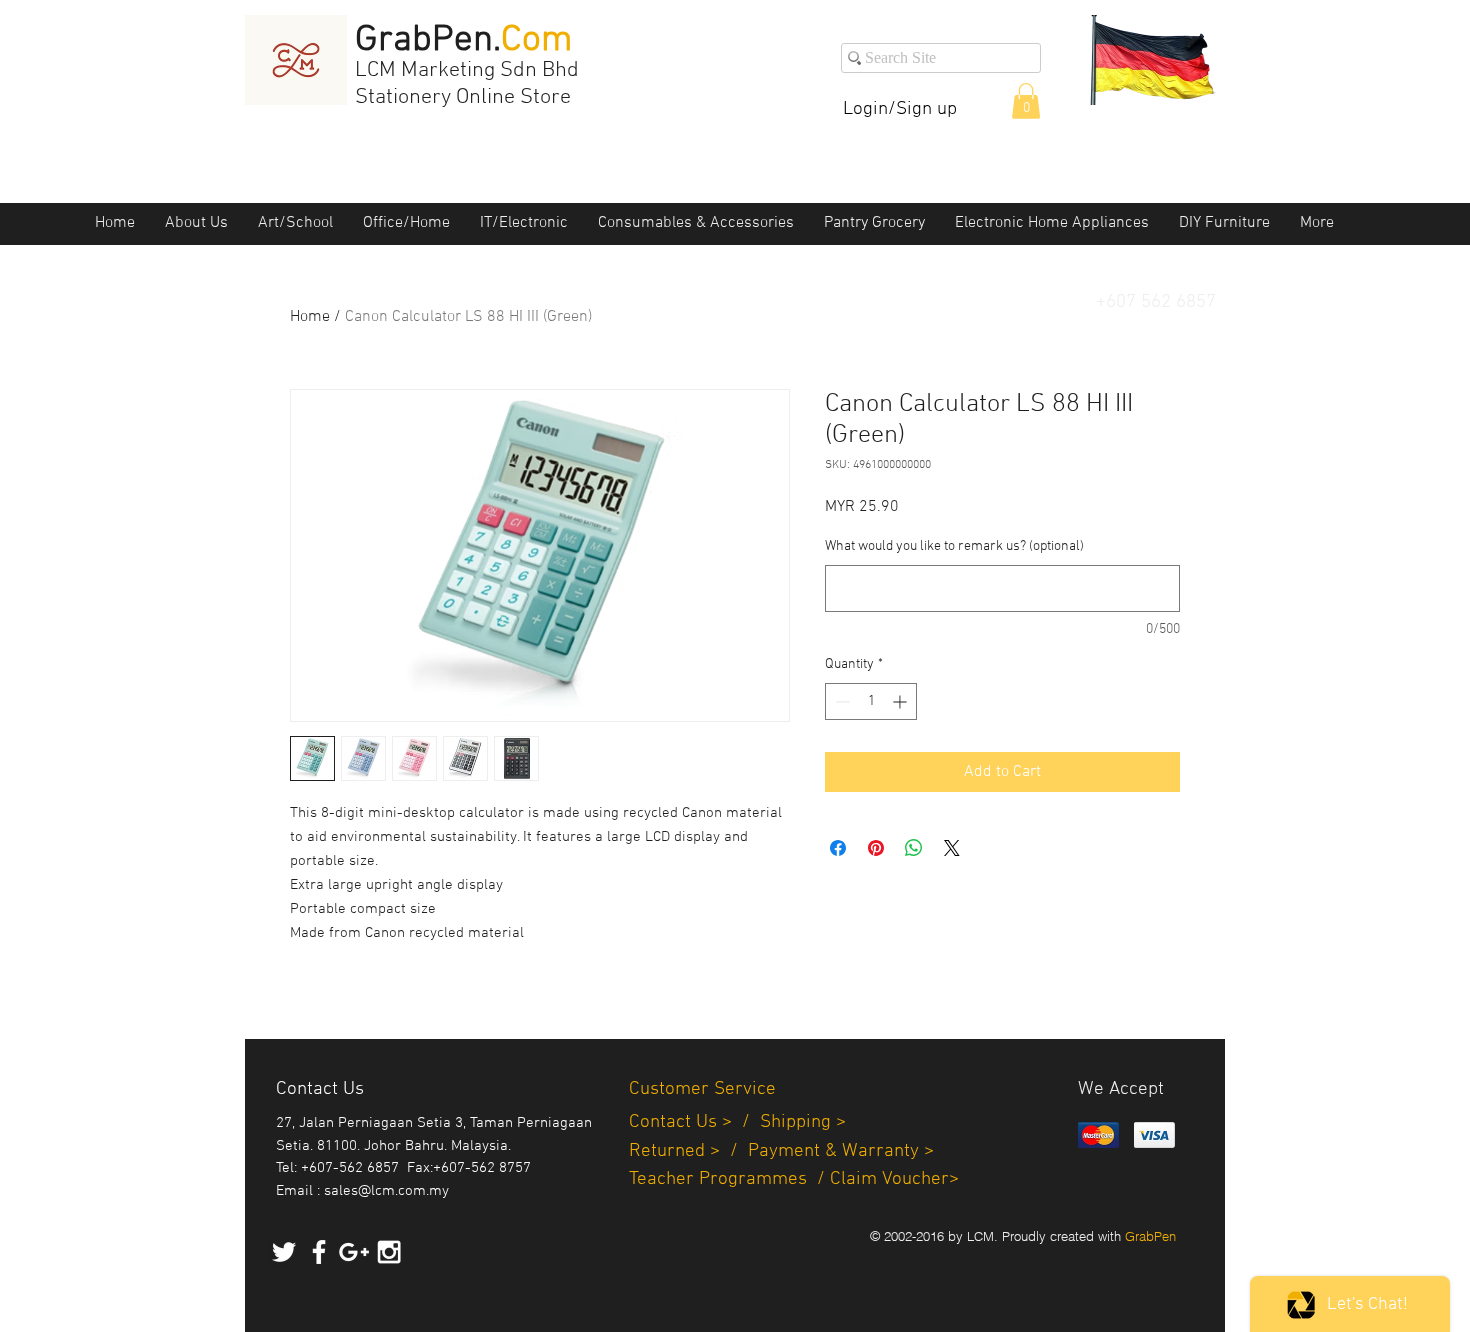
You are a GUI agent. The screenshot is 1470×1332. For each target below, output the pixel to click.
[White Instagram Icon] (389, 1252)
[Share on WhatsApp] (914, 848)
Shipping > (803, 1122)
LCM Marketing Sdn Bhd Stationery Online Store (467, 84)
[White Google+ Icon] (354, 1252)
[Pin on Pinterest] (876, 848)
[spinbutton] (871, 701)
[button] (1026, 101)
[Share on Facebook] (838, 848)
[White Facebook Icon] (319, 1252)
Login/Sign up (900, 109)
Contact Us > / (694, 1122)
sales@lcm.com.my (386, 1191)
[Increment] (901, 701)
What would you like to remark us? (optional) (954, 546)
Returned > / (688, 1151)
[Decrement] (840, 701)
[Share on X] (952, 848)
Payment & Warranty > (841, 1151)
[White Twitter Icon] (284, 1252)
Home (310, 317)
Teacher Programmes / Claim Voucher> (794, 1179)
